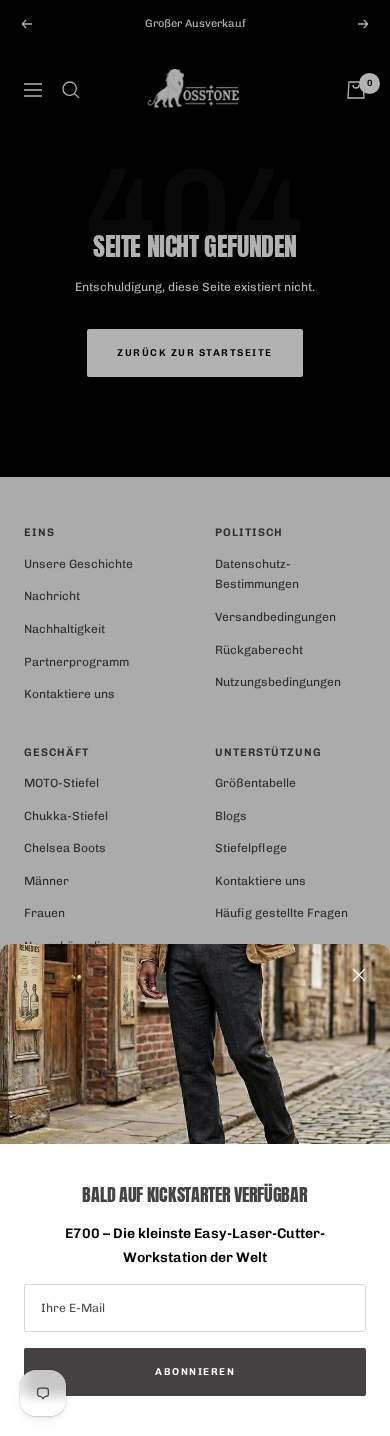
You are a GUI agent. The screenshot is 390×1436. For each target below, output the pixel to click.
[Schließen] (359, 975)
